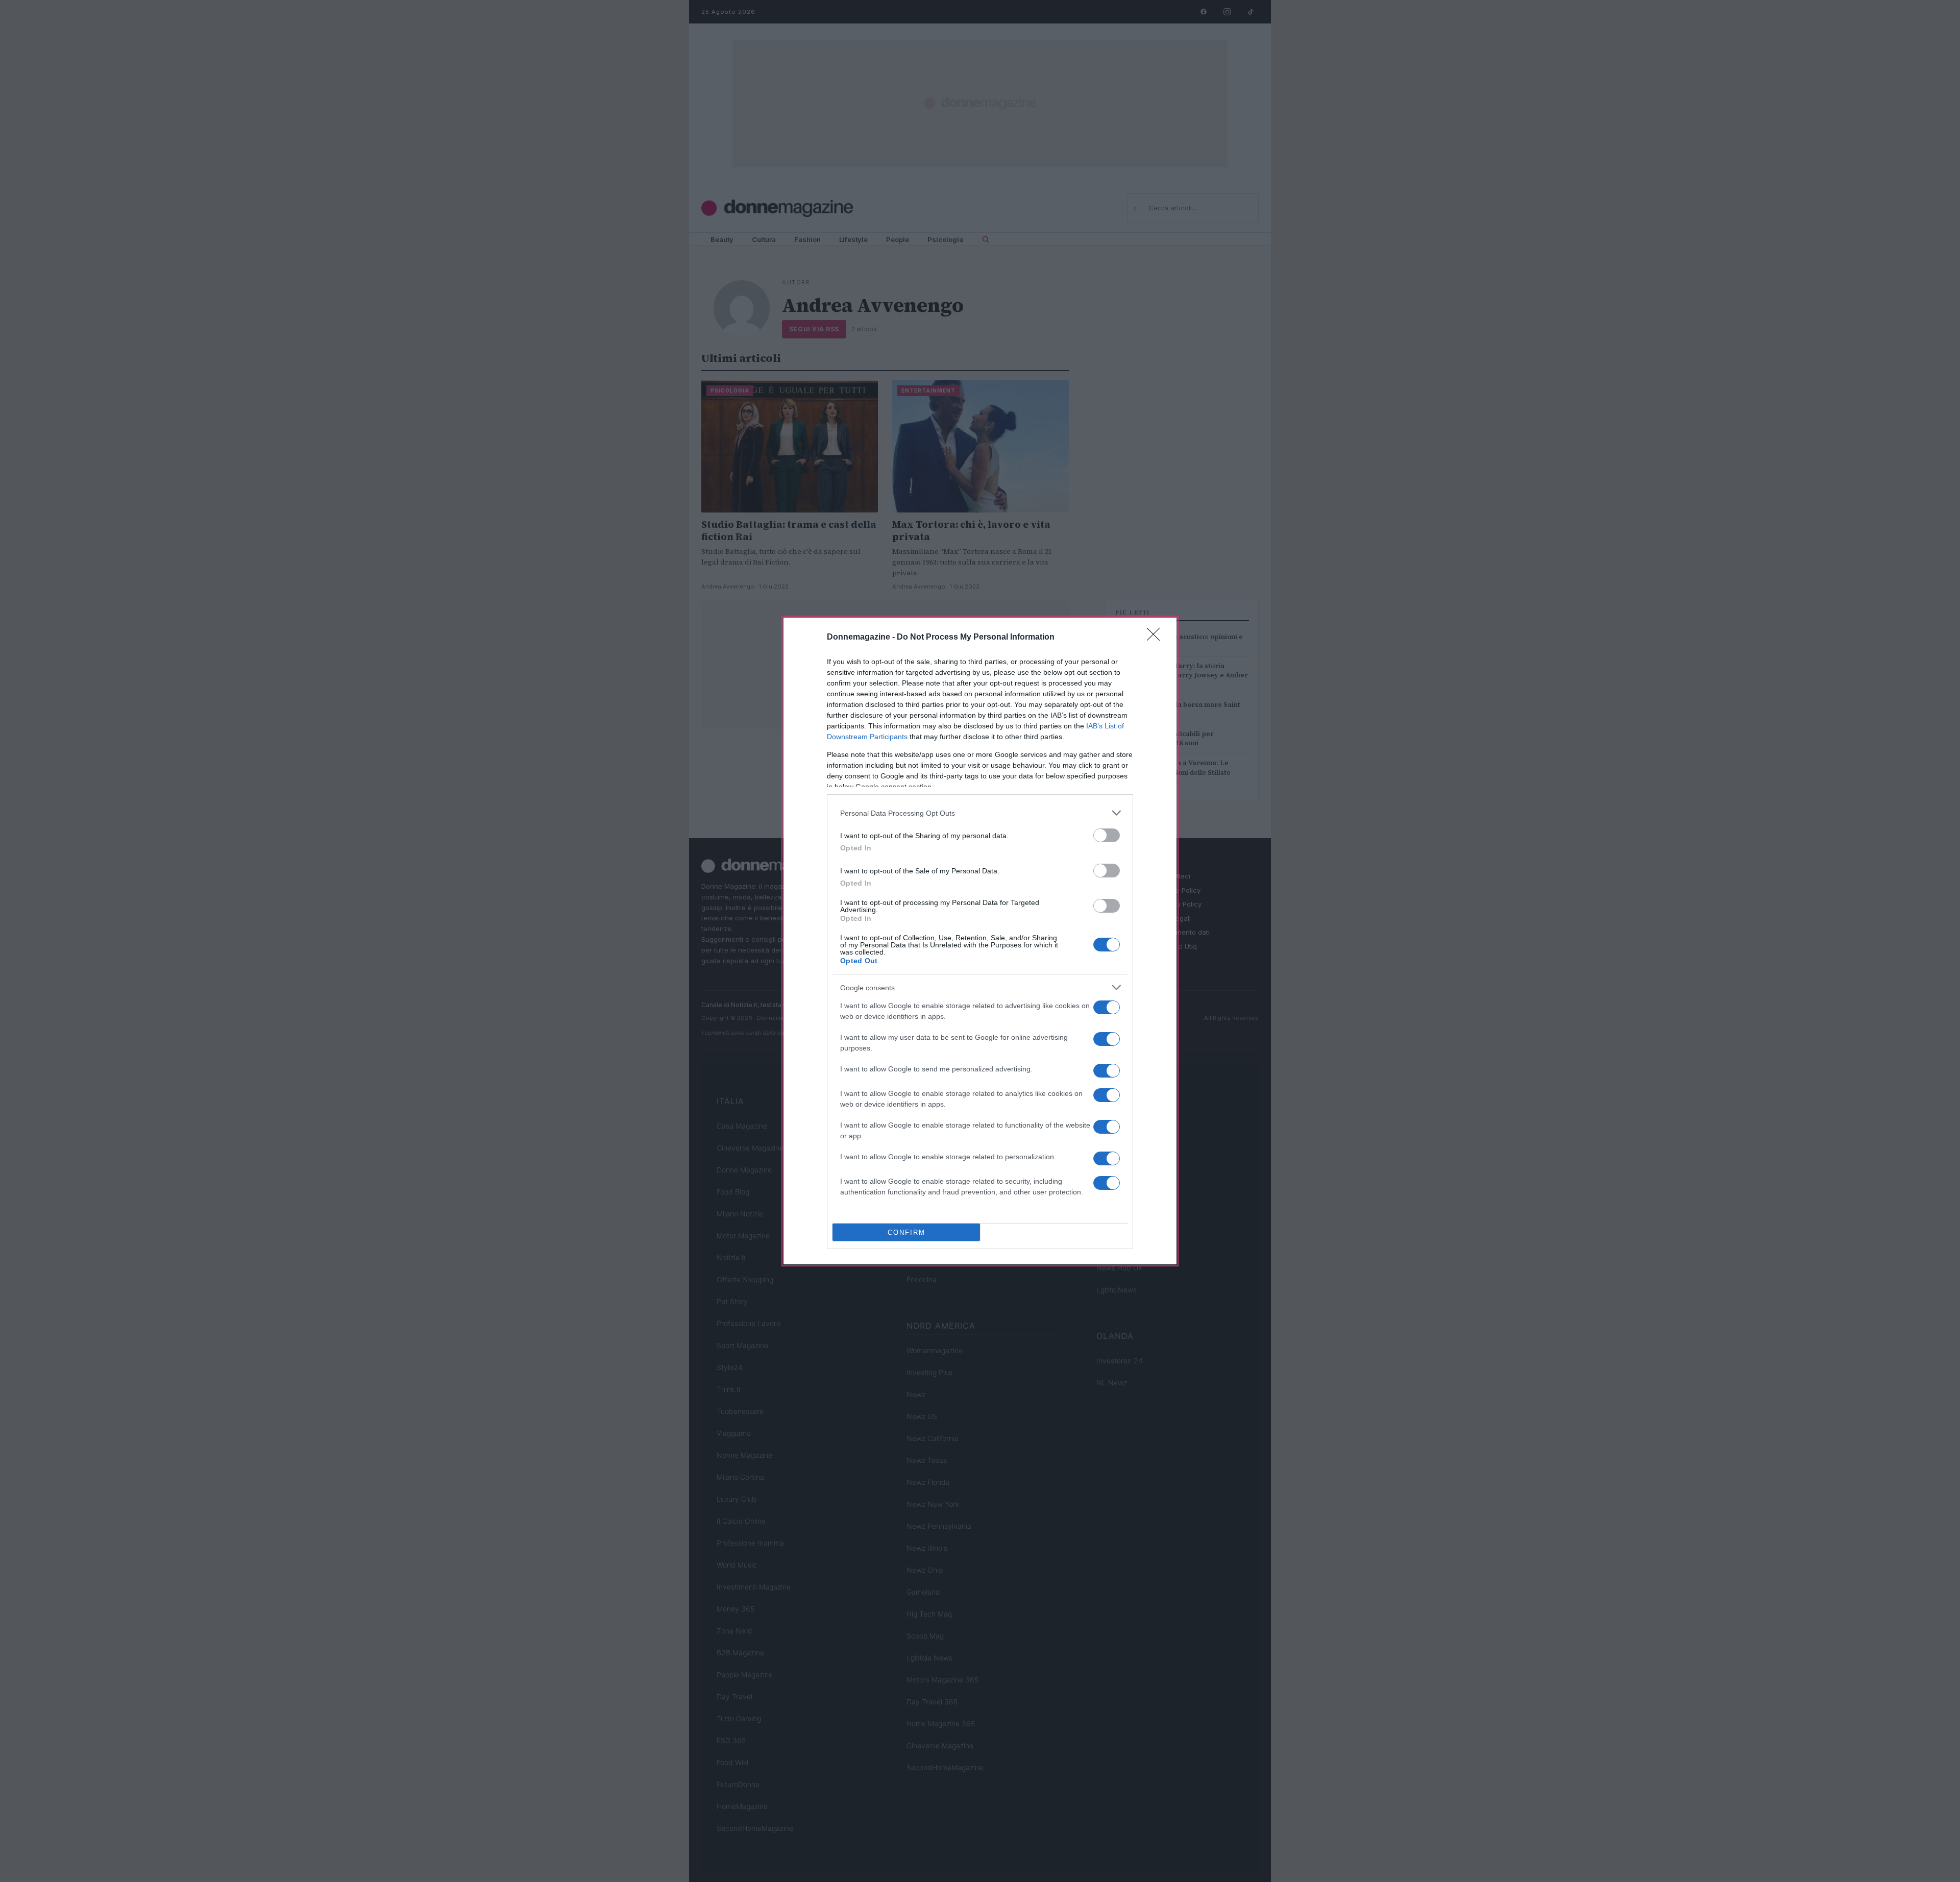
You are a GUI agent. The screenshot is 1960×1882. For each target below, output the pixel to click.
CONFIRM (906, 1232)
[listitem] (980, 813)
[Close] (1157, 638)
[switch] (1107, 835)
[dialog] (980, 941)
